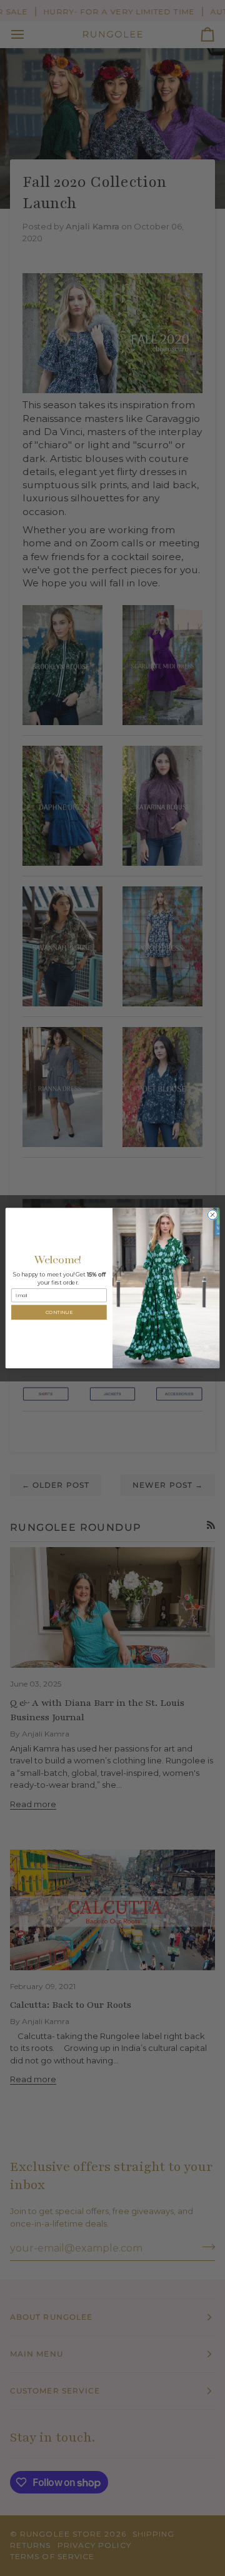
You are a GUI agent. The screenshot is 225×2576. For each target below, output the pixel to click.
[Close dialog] (212, 1215)
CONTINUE (59, 1313)
